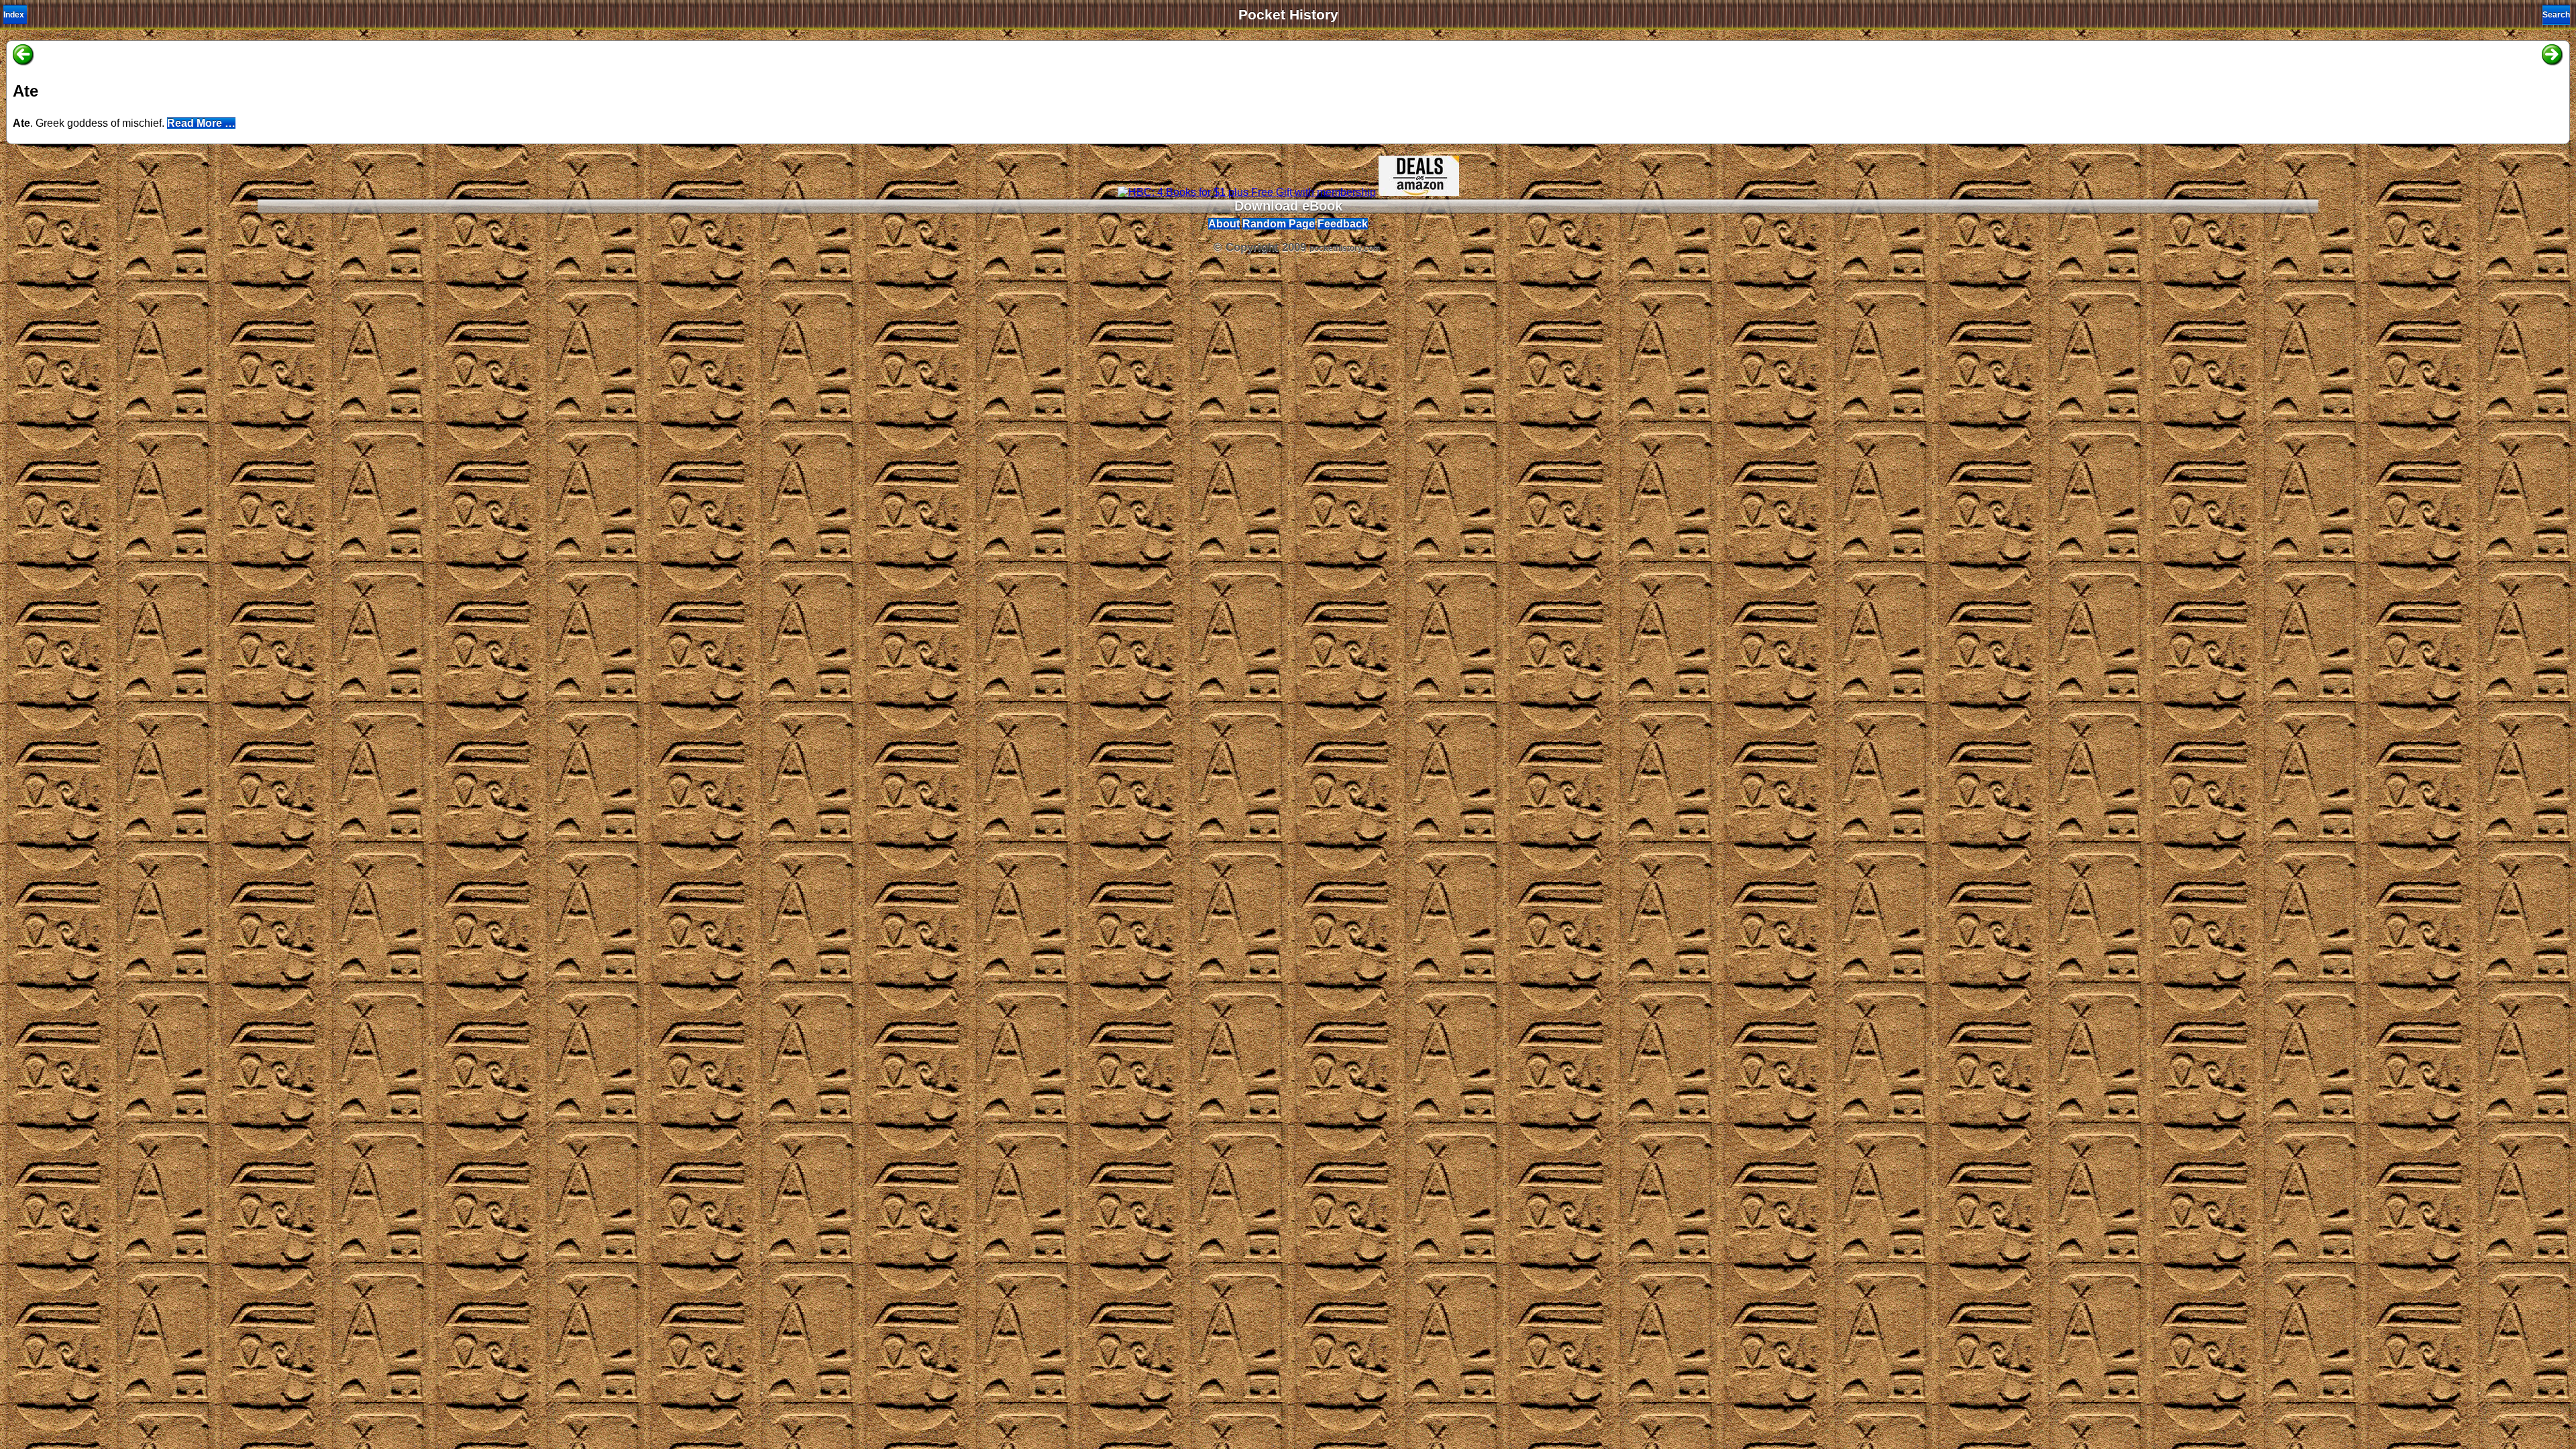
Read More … (201, 123)
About (1224, 224)
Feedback (1343, 224)
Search (2556, 15)
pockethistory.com (1345, 248)
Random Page (1279, 224)
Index (14, 15)
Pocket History (1288, 15)
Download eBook (1288, 206)
